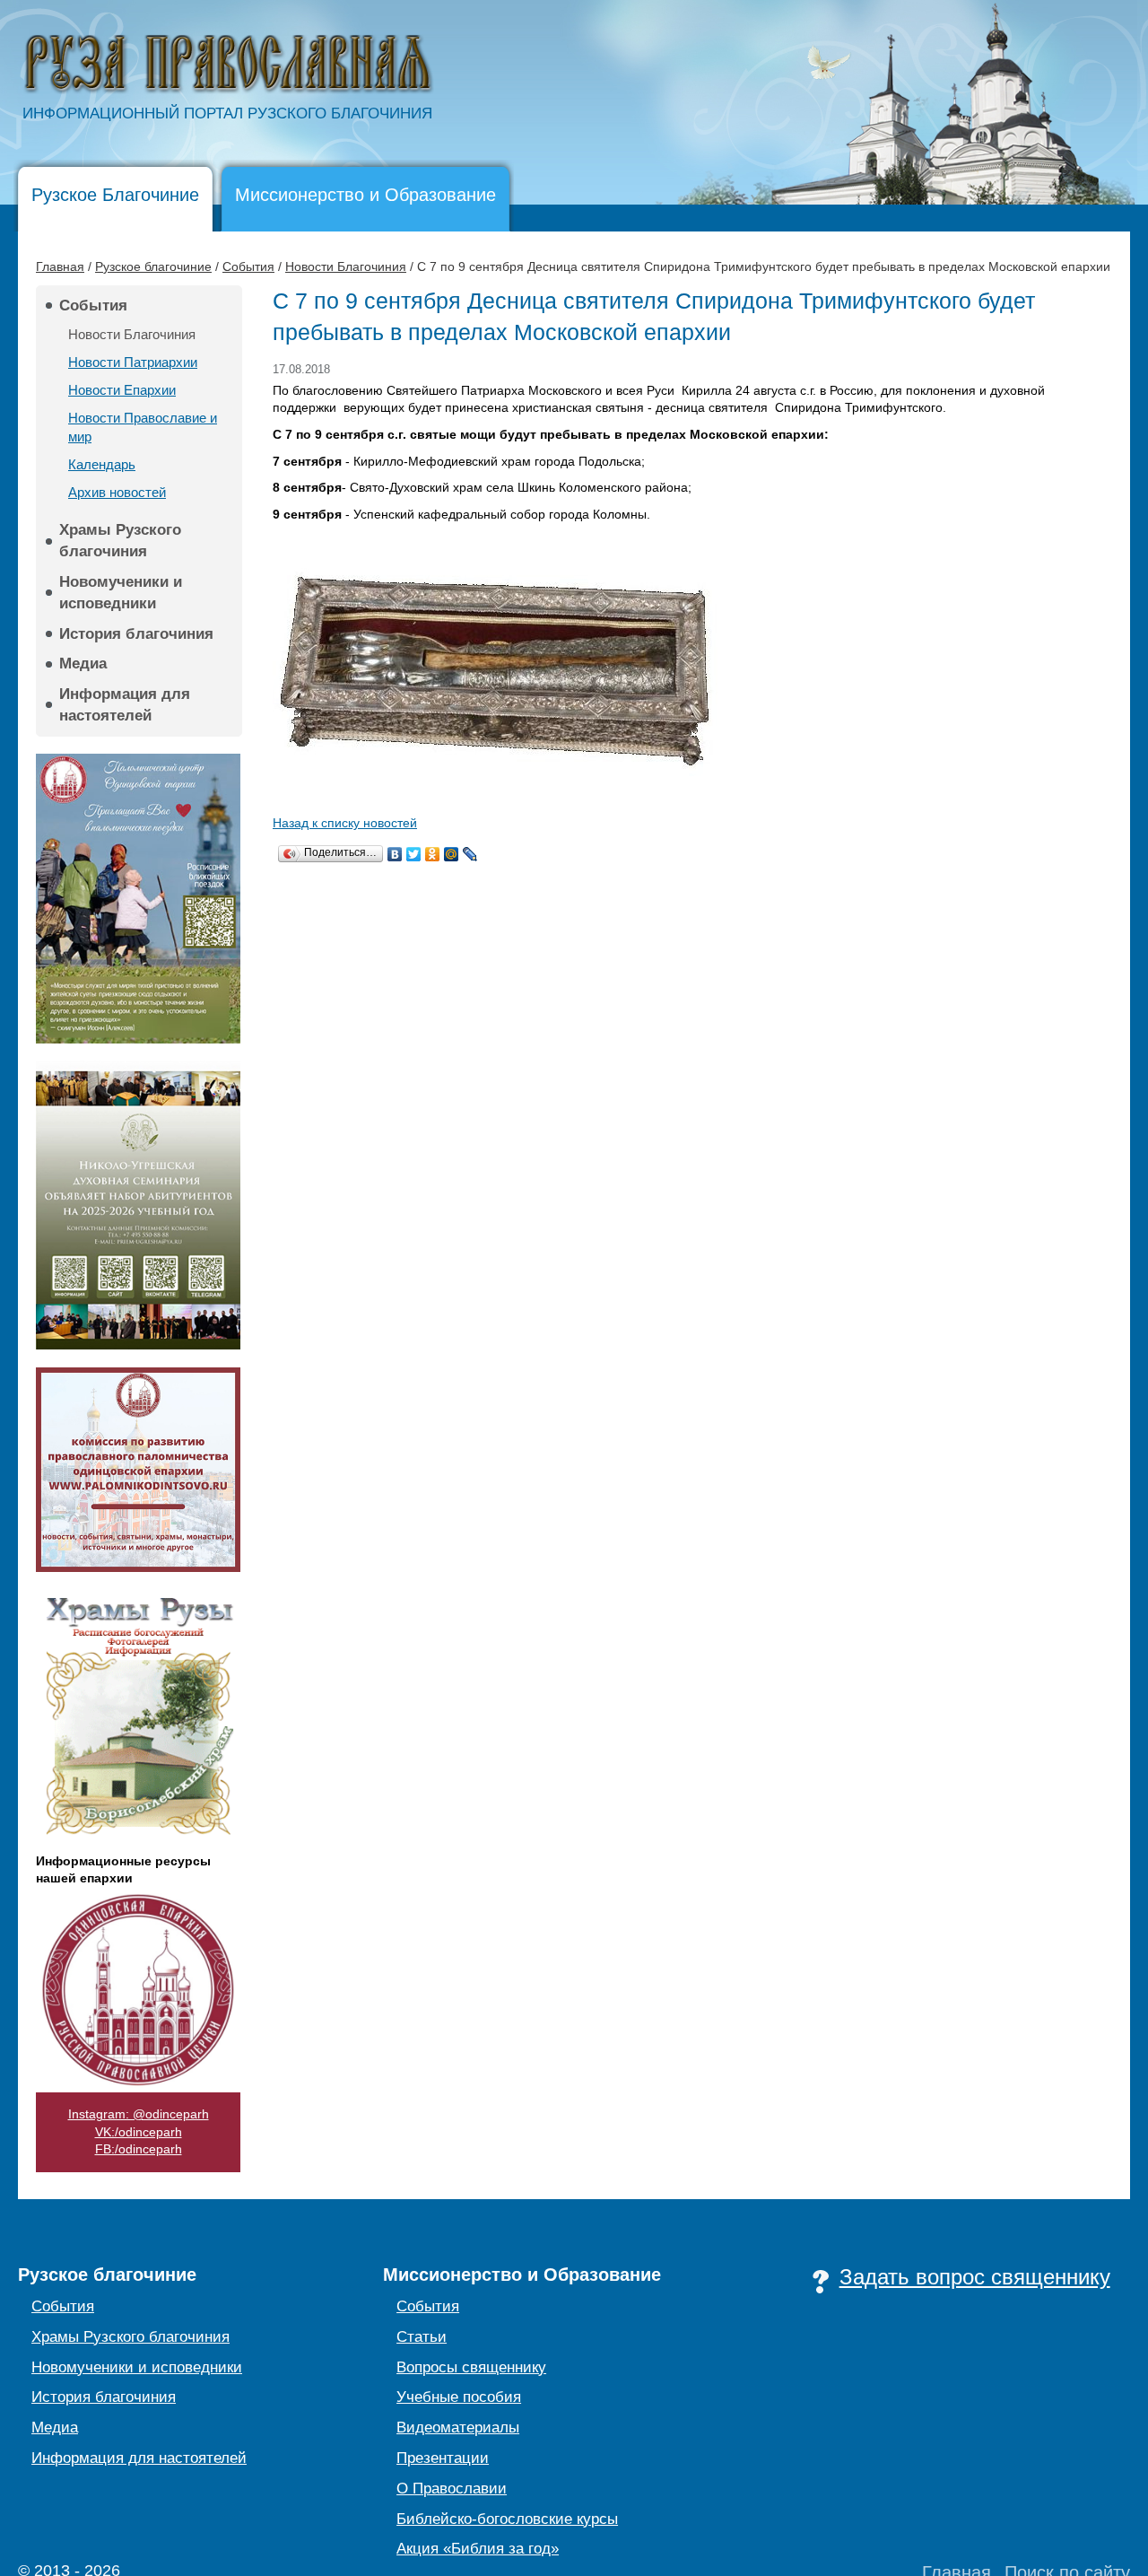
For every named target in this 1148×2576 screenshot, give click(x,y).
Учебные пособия (459, 2397)
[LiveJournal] (470, 854)
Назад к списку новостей (345, 823)
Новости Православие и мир (143, 427)
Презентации (443, 2458)
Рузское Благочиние (115, 195)
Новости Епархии (122, 390)
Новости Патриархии (133, 362)
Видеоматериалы (458, 2428)
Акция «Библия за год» (478, 2549)
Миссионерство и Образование (365, 195)
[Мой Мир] (452, 854)
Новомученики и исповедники (121, 593)
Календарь (102, 464)
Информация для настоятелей (125, 705)
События (248, 266)
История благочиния (136, 634)
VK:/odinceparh (139, 2132)
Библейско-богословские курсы (507, 2519)
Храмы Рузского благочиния (120, 541)
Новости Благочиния (346, 266)
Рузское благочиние (153, 266)
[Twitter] (414, 854)
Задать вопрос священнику (975, 2277)
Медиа (83, 664)
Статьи (422, 2337)
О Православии (452, 2489)
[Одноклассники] (433, 854)
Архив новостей (117, 492)
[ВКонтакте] (395, 854)
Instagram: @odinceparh (139, 2114)
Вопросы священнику (471, 2367)
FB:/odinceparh (139, 2149)
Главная (60, 266)
